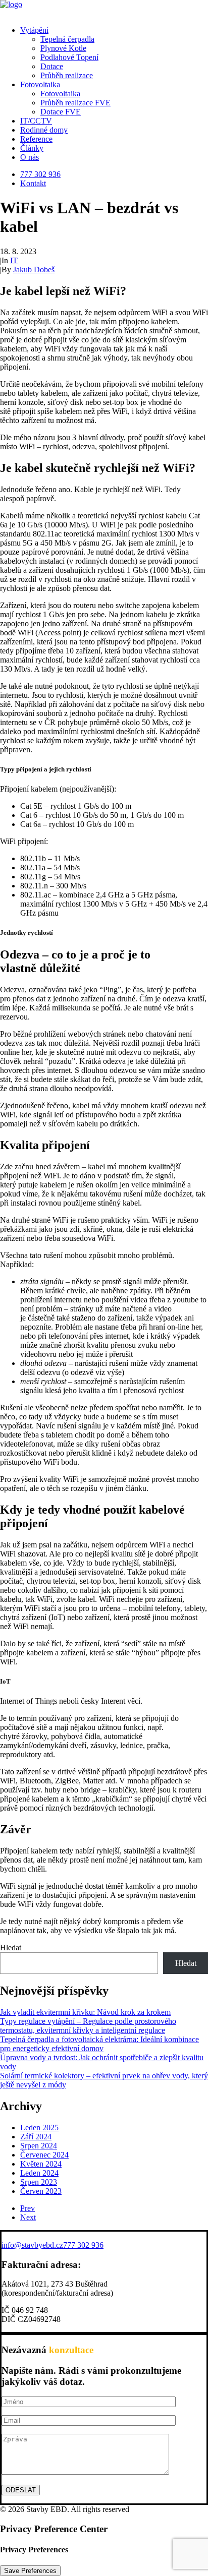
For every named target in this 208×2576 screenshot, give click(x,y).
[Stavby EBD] (104, 9)
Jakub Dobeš (34, 269)
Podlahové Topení (69, 57)
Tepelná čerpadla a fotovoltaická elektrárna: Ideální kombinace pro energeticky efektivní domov (99, 2044)
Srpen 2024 (39, 2146)
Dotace (52, 66)
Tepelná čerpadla (67, 39)
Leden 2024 (39, 2173)
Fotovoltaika (40, 84)
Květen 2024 (41, 2164)
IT (14, 260)
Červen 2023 (41, 2191)
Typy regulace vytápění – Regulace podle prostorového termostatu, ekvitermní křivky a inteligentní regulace (88, 2026)
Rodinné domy (44, 130)
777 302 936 (40, 174)
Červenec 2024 (44, 2155)
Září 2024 (36, 2137)
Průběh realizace (67, 75)
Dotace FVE (61, 112)
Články (32, 148)
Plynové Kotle (63, 48)
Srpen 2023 (39, 2182)
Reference (36, 139)
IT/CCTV (36, 121)
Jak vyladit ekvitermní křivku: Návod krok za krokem (85, 2012)
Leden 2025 (39, 2128)
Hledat (11, 1948)
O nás (30, 157)
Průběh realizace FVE (75, 103)
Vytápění (34, 30)
